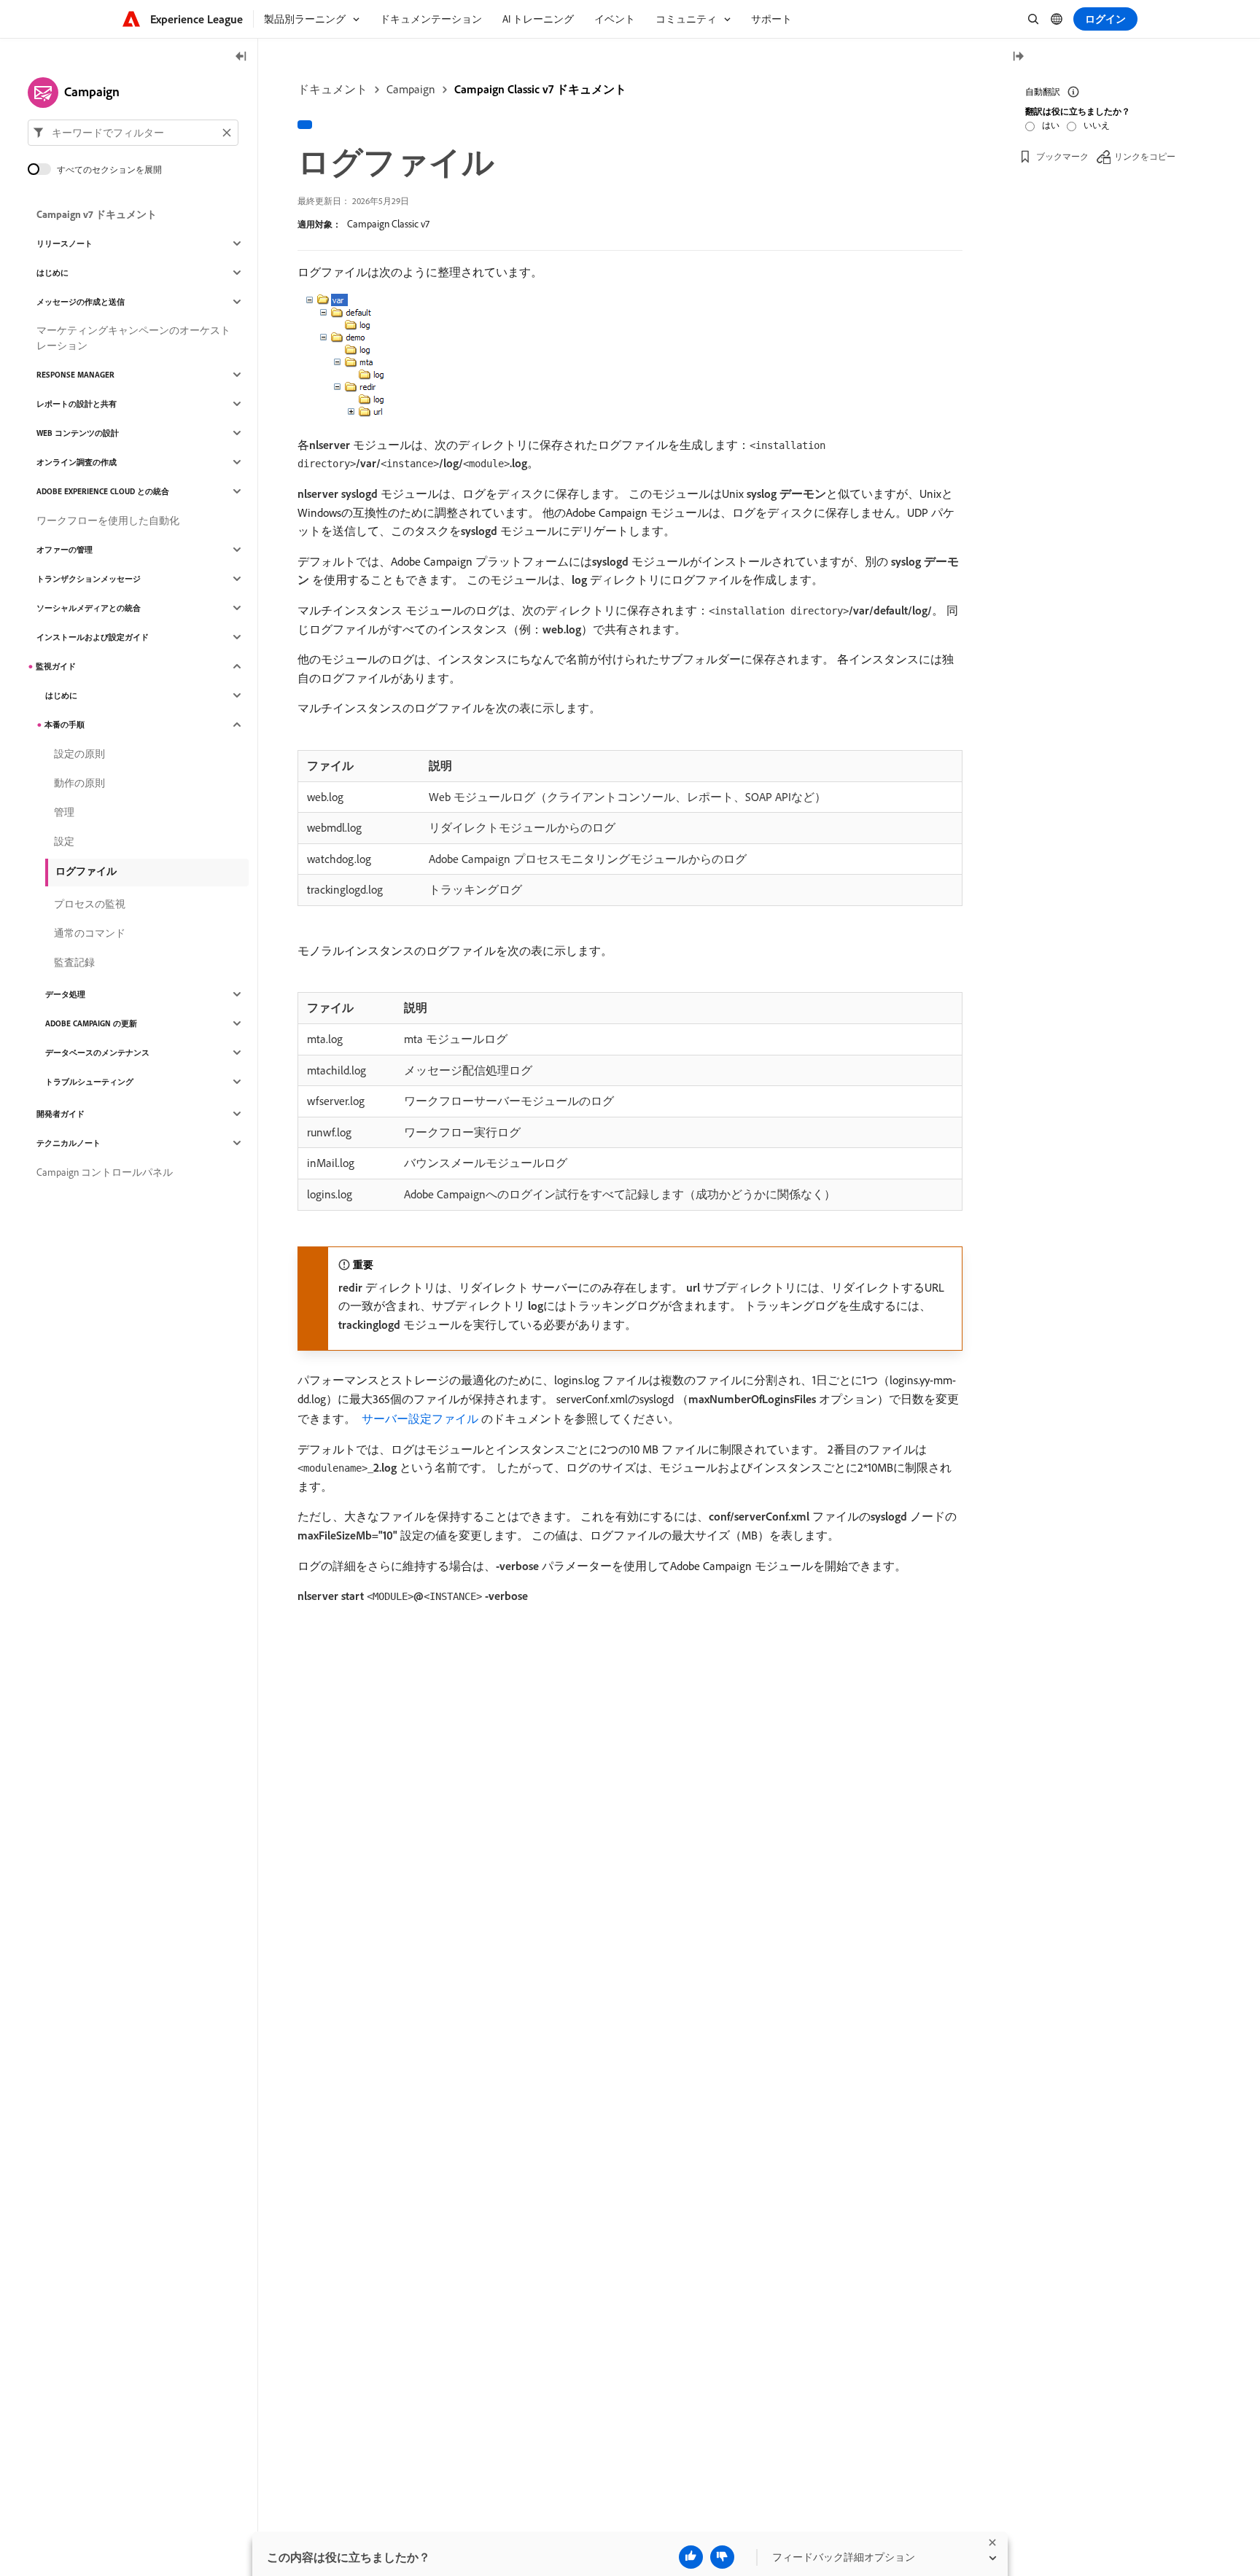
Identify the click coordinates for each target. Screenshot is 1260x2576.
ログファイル (86, 871)
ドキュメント (332, 89)
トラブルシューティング (89, 1082)
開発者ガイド (61, 1114)
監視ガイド (56, 666)
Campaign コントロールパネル (105, 1172)
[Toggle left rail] (241, 57)
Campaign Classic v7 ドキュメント (540, 89)
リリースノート (65, 243)
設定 (64, 841)
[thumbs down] (722, 2557)
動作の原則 (79, 783)
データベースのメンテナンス (97, 1053)
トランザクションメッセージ (89, 579)
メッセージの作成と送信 (81, 302)
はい (1051, 125)
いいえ (1097, 125)
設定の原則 (79, 754)
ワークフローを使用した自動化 (108, 520)
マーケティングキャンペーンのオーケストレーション (133, 338)
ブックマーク (1062, 156)
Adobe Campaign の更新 (91, 1023)
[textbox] (133, 133)
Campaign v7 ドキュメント (97, 214)
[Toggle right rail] (1018, 57)
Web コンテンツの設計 (78, 433)
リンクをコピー (1145, 156)
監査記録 (74, 962)
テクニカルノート (69, 1143)
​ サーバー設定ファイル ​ (420, 1418)
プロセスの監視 (90, 904)
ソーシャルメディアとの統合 (89, 608)
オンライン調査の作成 (77, 462)
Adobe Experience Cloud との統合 (103, 491)
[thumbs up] (691, 2557)
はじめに (52, 273)
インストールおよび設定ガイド (93, 637)
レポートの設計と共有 (77, 404)
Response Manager (75, 375)
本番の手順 (65, 725)
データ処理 (65, 994)
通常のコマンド (90, 933)
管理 (64, 812)
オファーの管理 (65, 550)
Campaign (411, 89)
